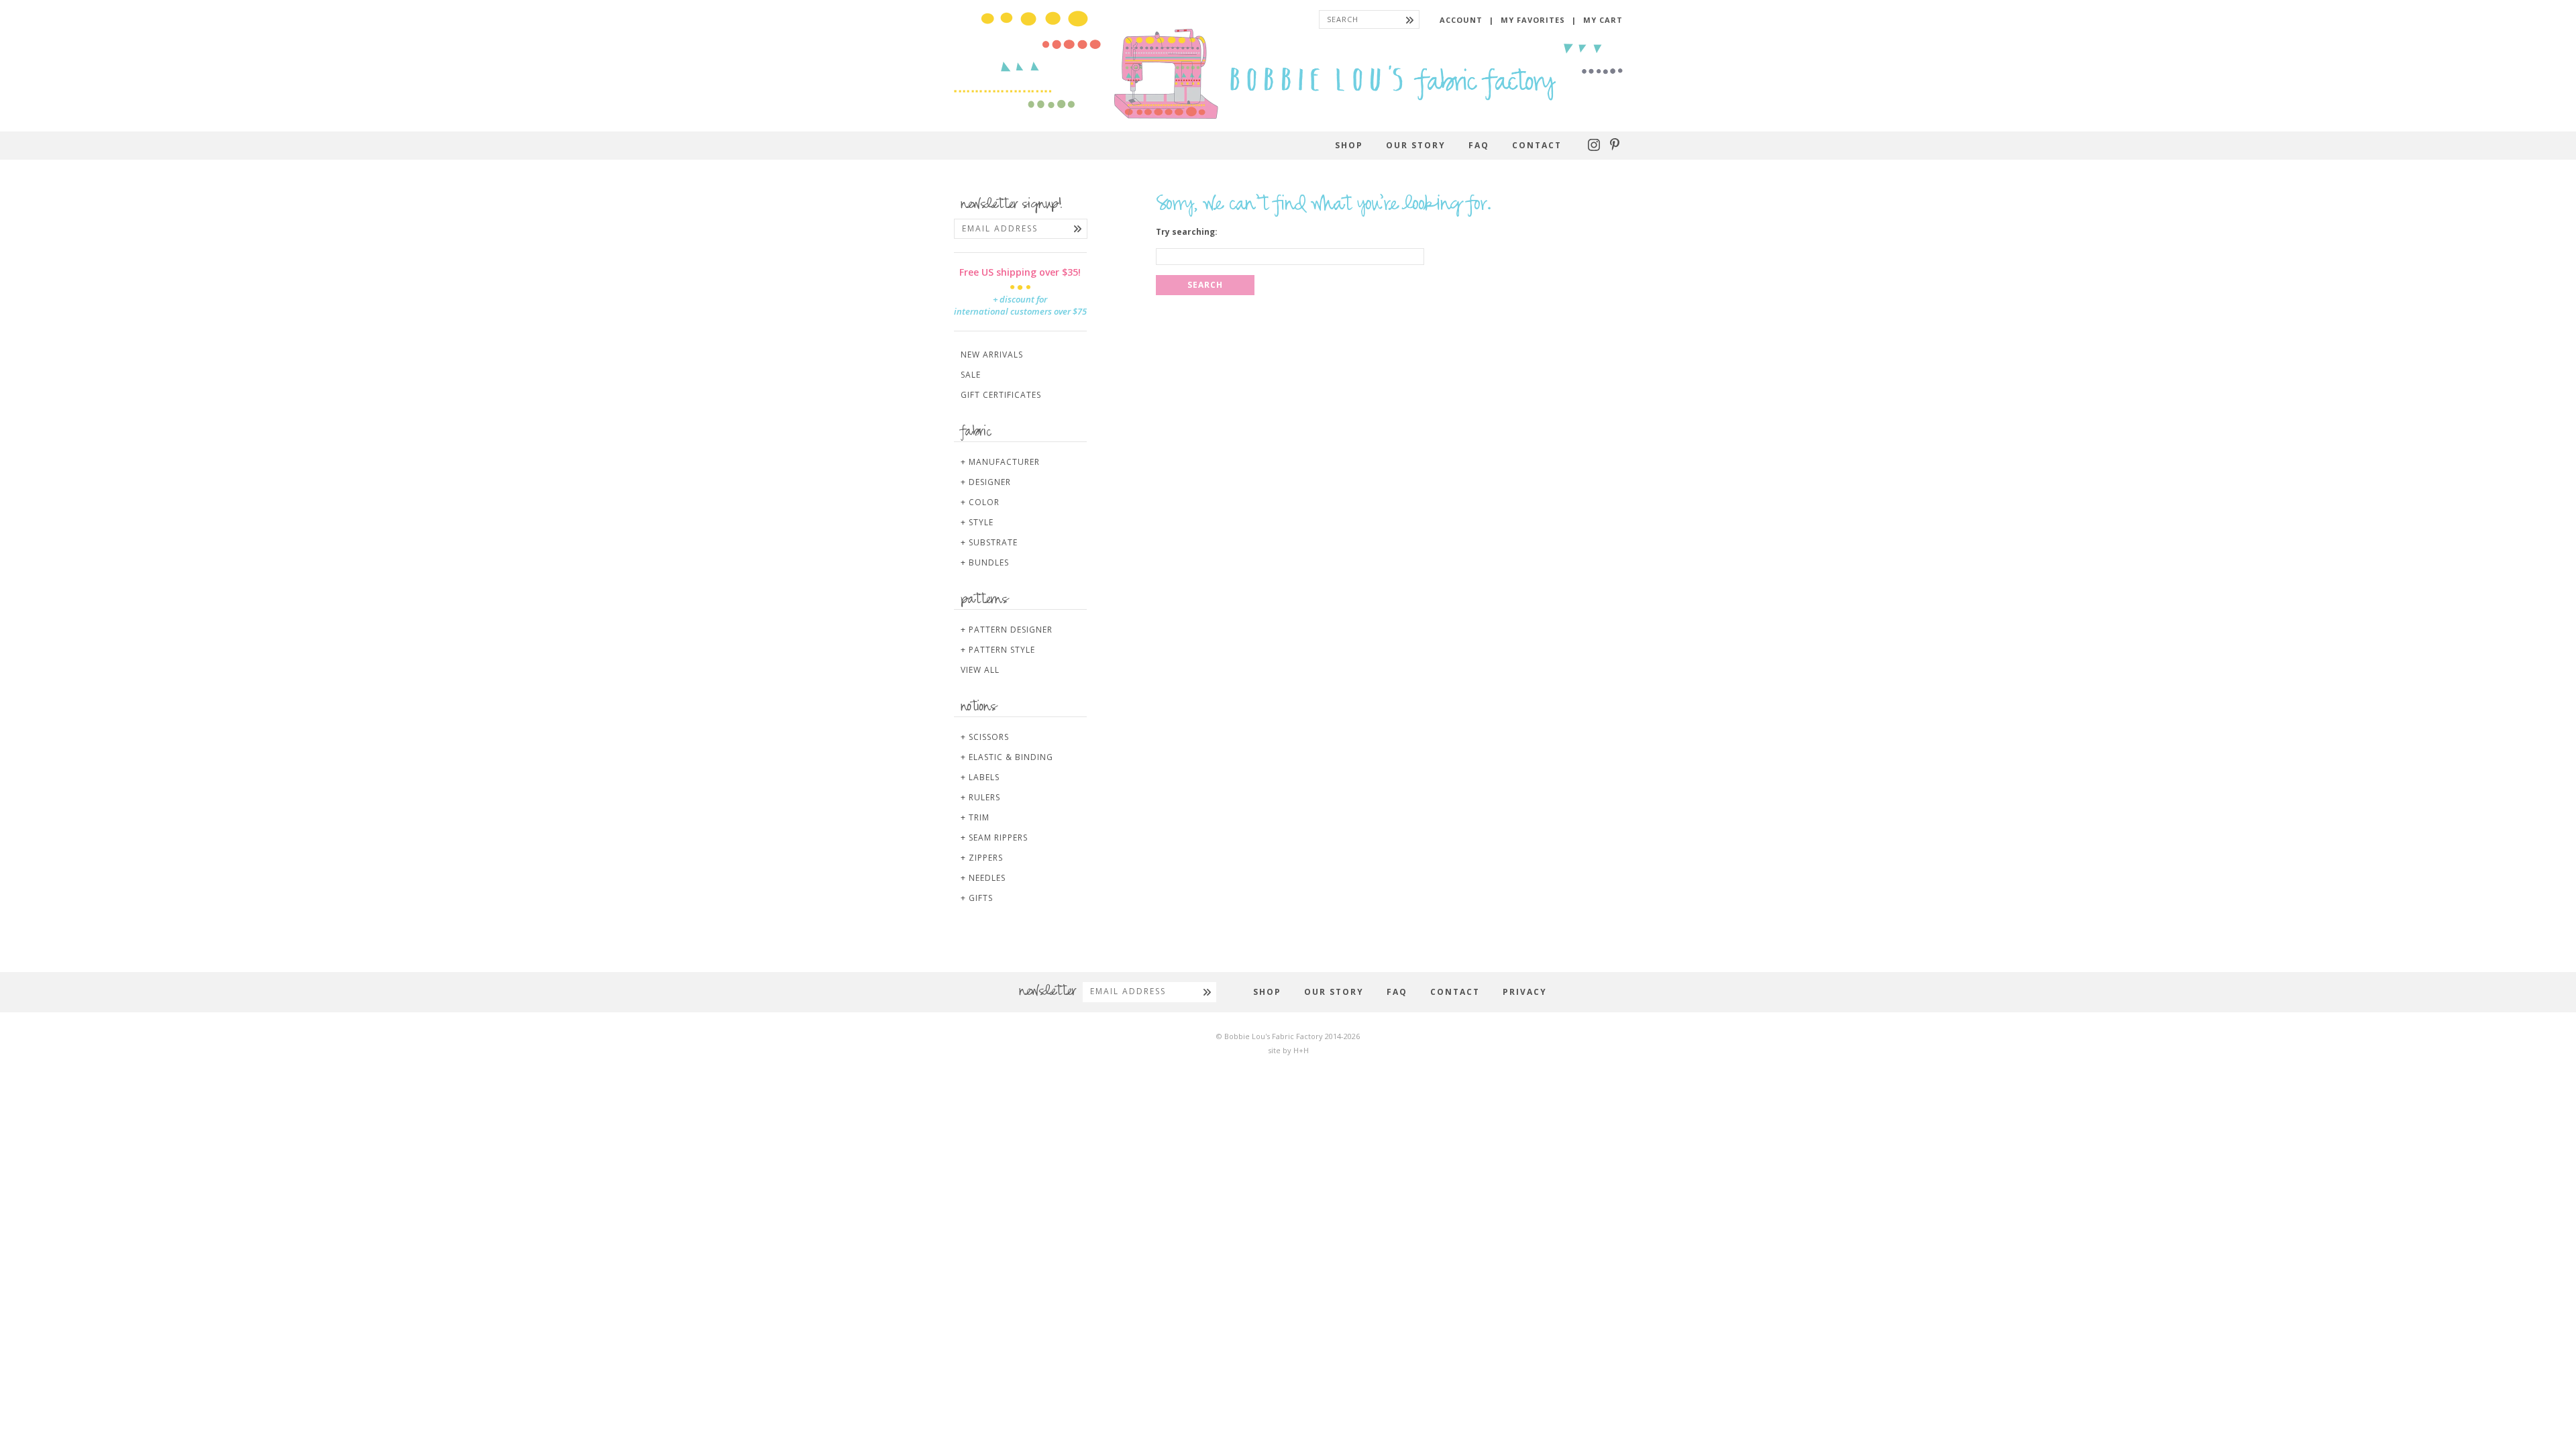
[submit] (1410, 19)
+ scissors (985, 737)
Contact (1537, 145)
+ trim (975, 817)
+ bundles (985, 562)
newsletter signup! (1012, 205)
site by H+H (1288, 1050)
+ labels (980, 777)
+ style (977, 522)
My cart (1603, 20)
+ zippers (982, 858)
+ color (980, 502)
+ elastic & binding (1007, 757)
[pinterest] (1615, 148)
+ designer (986, 482)
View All (980, 670)
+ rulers (980, 797)
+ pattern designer (1007, 630)
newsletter (1048, 992)
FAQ (1479, 145)
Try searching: (1187, 232)
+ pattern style (998, 650)
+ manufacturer (1000, 462)
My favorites (1533, 20)
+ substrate (989, 542)
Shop (1349, 145)
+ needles (983, 878)
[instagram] (1596, 148)
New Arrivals (992, 355)
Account (1461, 20)
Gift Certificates (1001, 395)
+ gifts (977, 898)
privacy (1525, 992)
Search (1205, 285)
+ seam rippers (994, 838)
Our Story (1416, 145)
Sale (971, 375)
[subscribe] (1078, 229)
